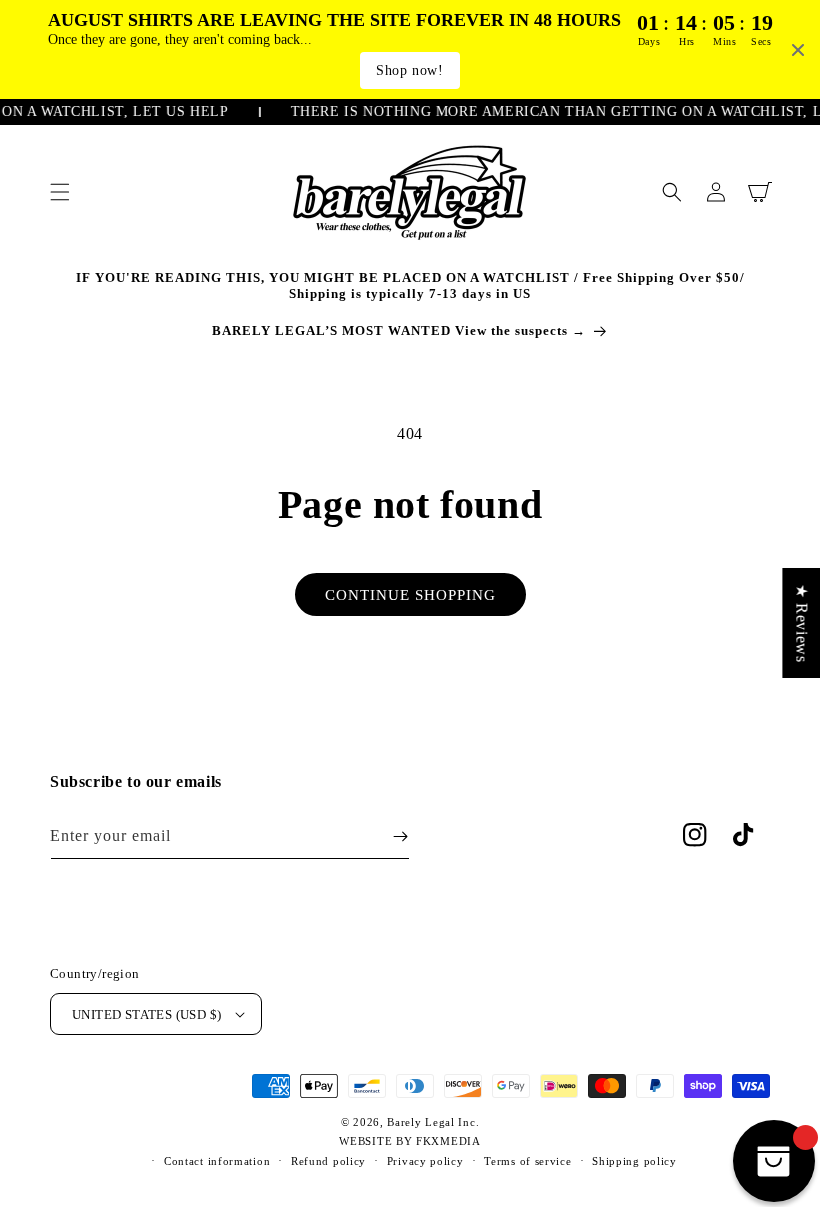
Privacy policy (425, 1161)
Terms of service (527, 1161)
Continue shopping (410, 595)
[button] (60, 192)
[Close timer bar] (798, 50)
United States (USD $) (146, 1014)
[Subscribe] (400, 836)
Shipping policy (634, 1161)
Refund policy (328, 1161)
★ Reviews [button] (801, 622)
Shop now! (409, 70)
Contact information (217, 1161)
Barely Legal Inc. (433, 1122)
